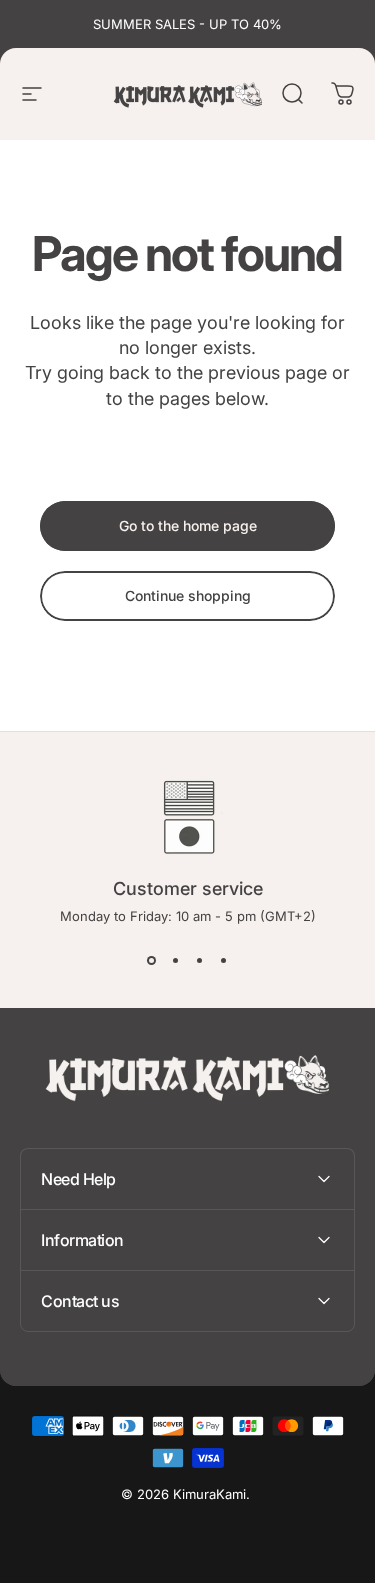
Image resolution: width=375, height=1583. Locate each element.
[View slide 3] (200, 960)
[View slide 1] (152, 960)
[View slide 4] (224, 960)
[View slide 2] (176, 960)
